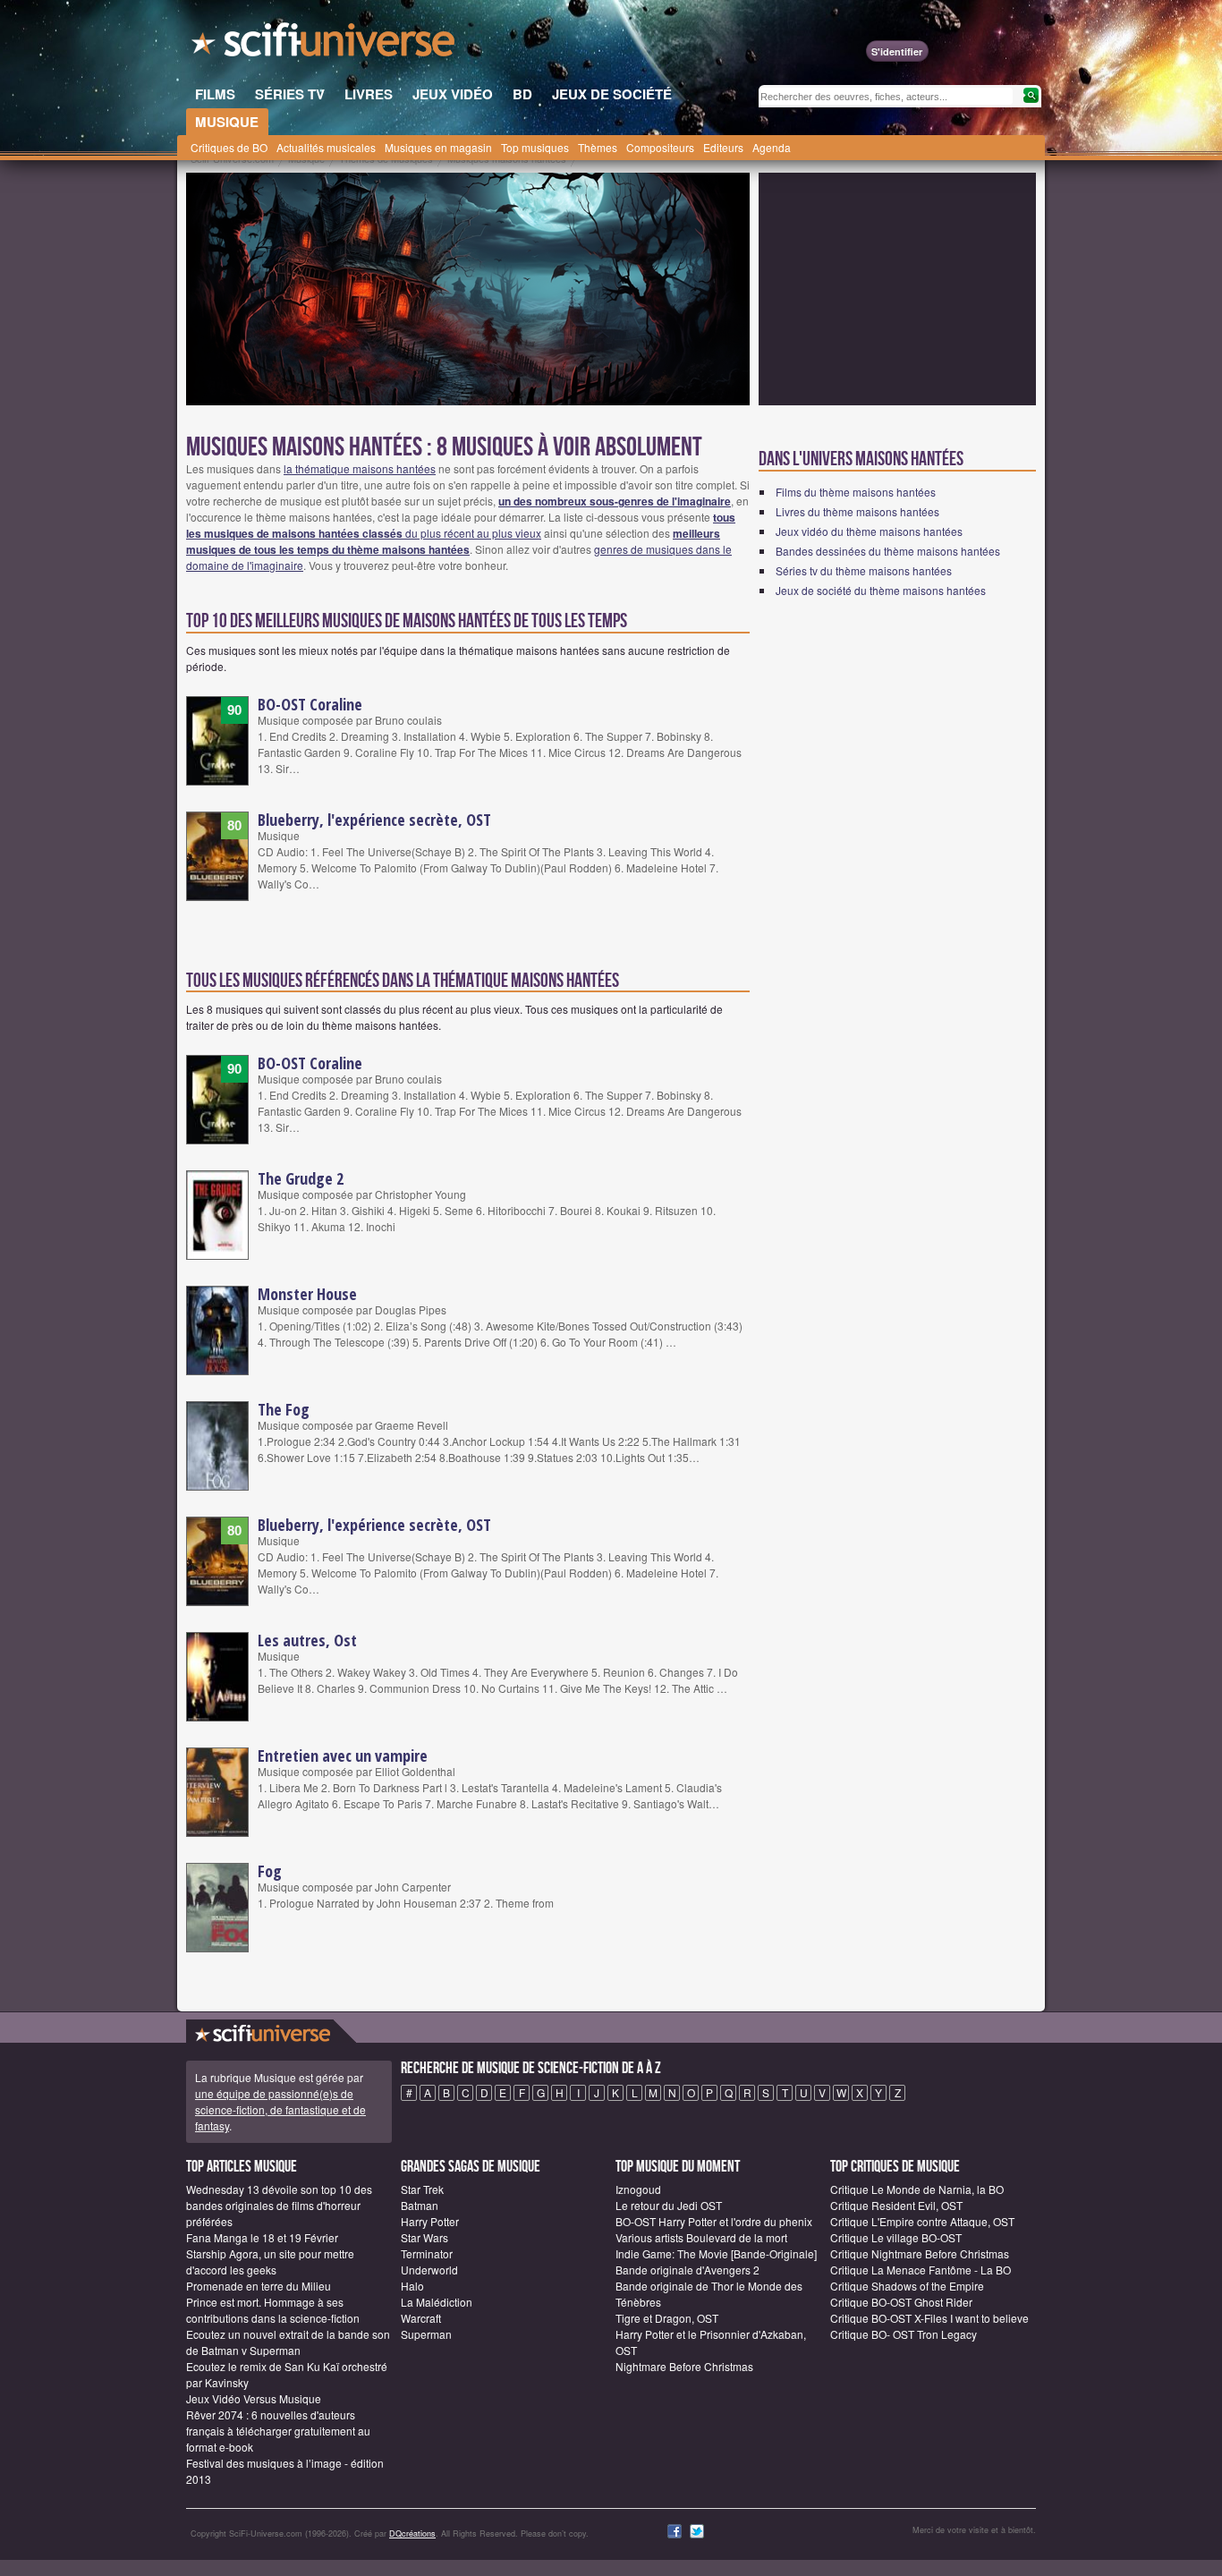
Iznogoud (638, 2189)
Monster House (307, 1294)
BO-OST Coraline (310, 704)
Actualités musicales (326, 147)
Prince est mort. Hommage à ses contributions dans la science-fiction (273, 2310)
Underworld (429, 2270)
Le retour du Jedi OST (669, 2205)
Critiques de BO (229, 147)
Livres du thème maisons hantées (857, 511)
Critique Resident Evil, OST (896, 2205)
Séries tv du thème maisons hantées (864, 570)
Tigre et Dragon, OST (667, 2318)
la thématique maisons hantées (360, 468)
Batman (420, 2205)
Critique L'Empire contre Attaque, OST (922, 2221)
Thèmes (598, 147)
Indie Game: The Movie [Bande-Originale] (716, 2253)
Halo (412, 2286)
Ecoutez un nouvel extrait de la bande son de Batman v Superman (288, 2342)
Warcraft (421, 2318)
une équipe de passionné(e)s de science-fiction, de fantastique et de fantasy (280, 2109)
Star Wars (424, 2237)
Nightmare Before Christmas (684, 2366)
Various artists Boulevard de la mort (701, 2237)
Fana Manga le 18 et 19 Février (262, 2237)
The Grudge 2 (301, 1178)
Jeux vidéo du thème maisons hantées (869, 531)
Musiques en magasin (438, 147)
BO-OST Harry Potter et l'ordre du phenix (714, 2221)
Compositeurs (660, 147)
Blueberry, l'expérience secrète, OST (374, 820)
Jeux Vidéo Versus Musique (254, 2398)
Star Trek (422, 2189)
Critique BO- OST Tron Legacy (904, 2334)
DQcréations (412, 2533)
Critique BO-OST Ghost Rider (901, 2302)
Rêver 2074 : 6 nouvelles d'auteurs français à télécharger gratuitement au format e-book (278, 2431)
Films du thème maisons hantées (856, 492)
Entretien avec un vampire (343, 1756)
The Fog (284, 1409)
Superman (426, 2334)
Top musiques (535, 147)
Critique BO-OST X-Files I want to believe (929, 2318)
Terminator (427, 2253)
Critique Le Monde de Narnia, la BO (917, 2189)
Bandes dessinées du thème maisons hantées (888, 551)
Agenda (772, 147)
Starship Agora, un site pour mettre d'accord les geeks (270, 2261)
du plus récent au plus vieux (461, 525)
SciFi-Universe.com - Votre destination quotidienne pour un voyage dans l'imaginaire (325, 45)
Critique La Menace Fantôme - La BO (921, 2270)
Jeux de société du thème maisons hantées (881, 590)
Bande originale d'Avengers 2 (687, 2270)
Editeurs (723, 147)
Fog (270, 1871)
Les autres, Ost (307, 1640)
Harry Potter (430, 2221)
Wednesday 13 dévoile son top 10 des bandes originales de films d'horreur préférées (279, 2205)
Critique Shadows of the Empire (907, 2286)
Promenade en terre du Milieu (259, 2286)
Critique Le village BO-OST (896, 2237)
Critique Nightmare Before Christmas (920, 2253)
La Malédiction (437, 2302)
